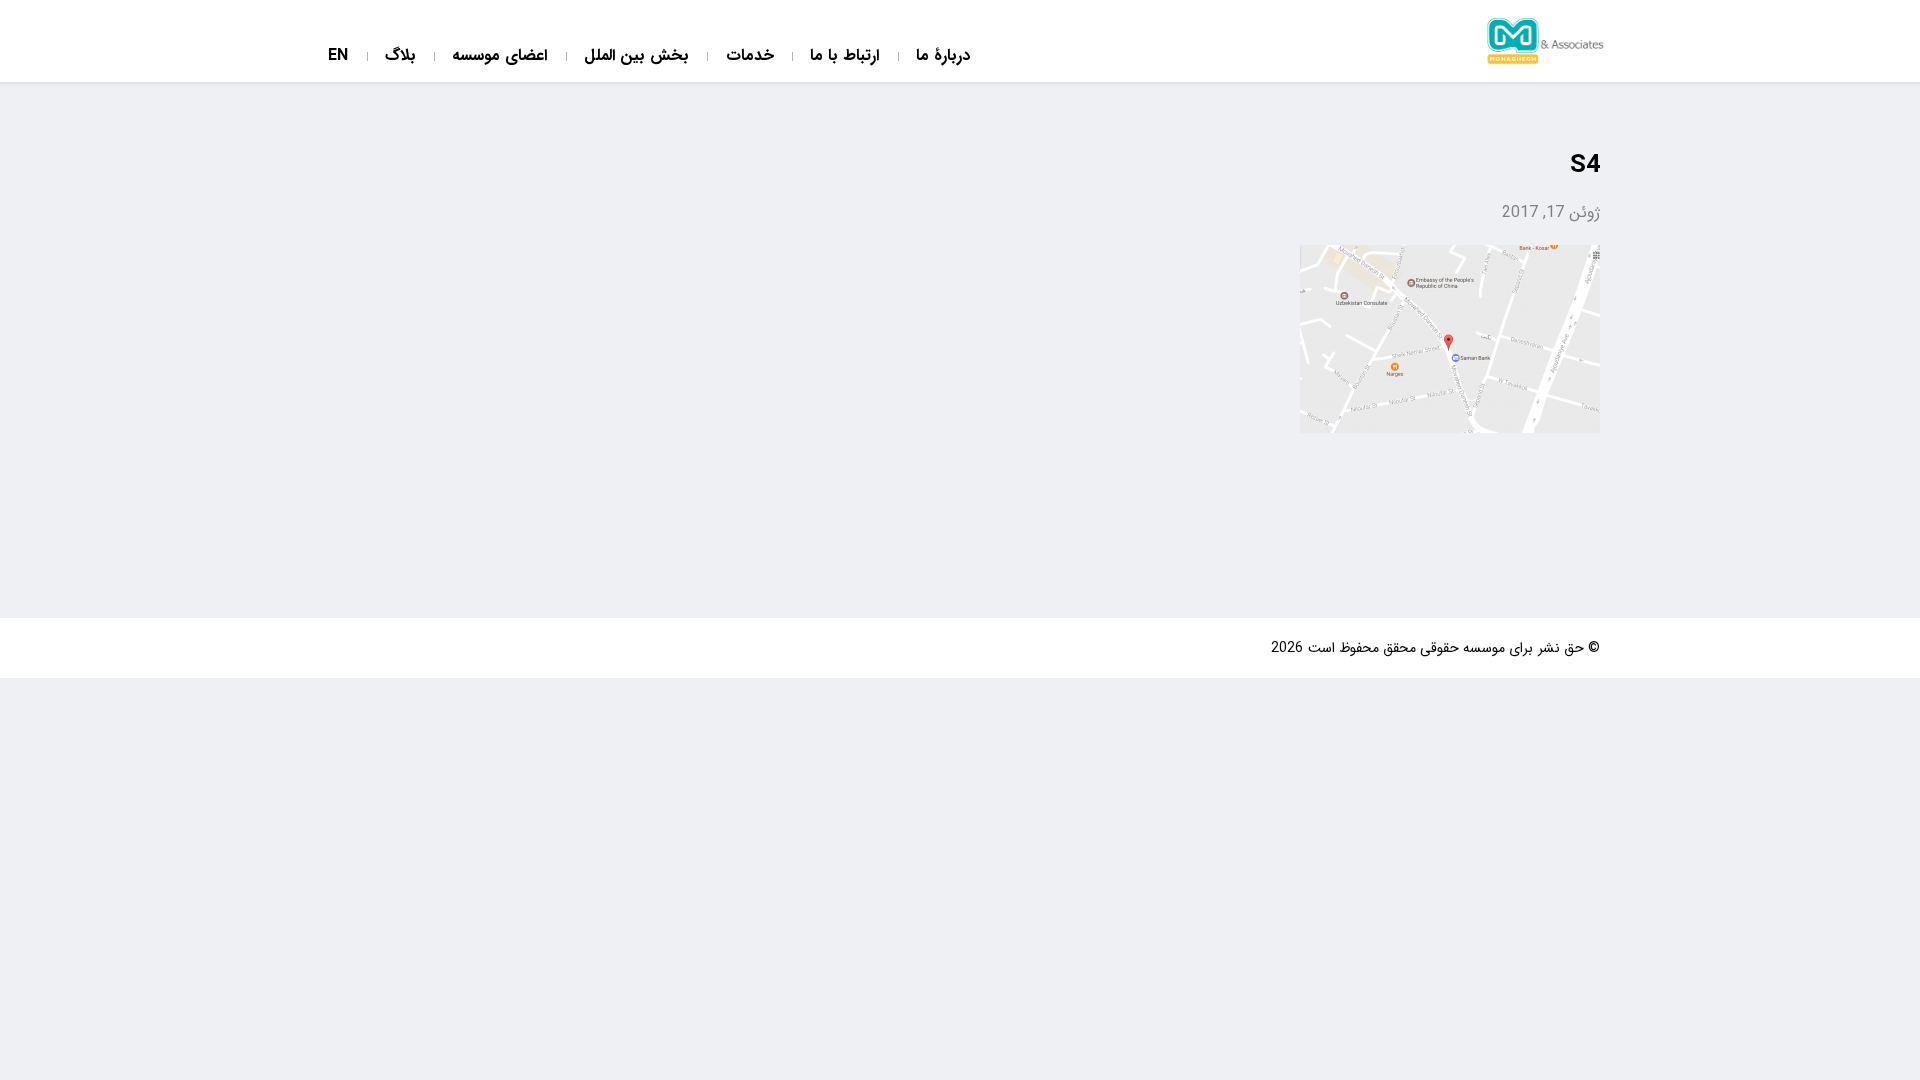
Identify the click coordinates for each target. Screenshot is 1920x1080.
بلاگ (400, 56)
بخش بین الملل (636, 56)
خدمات (750, 56)
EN (338, 56)
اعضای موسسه (499, 56)
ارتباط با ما (844, 56)
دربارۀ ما (943, 56)
